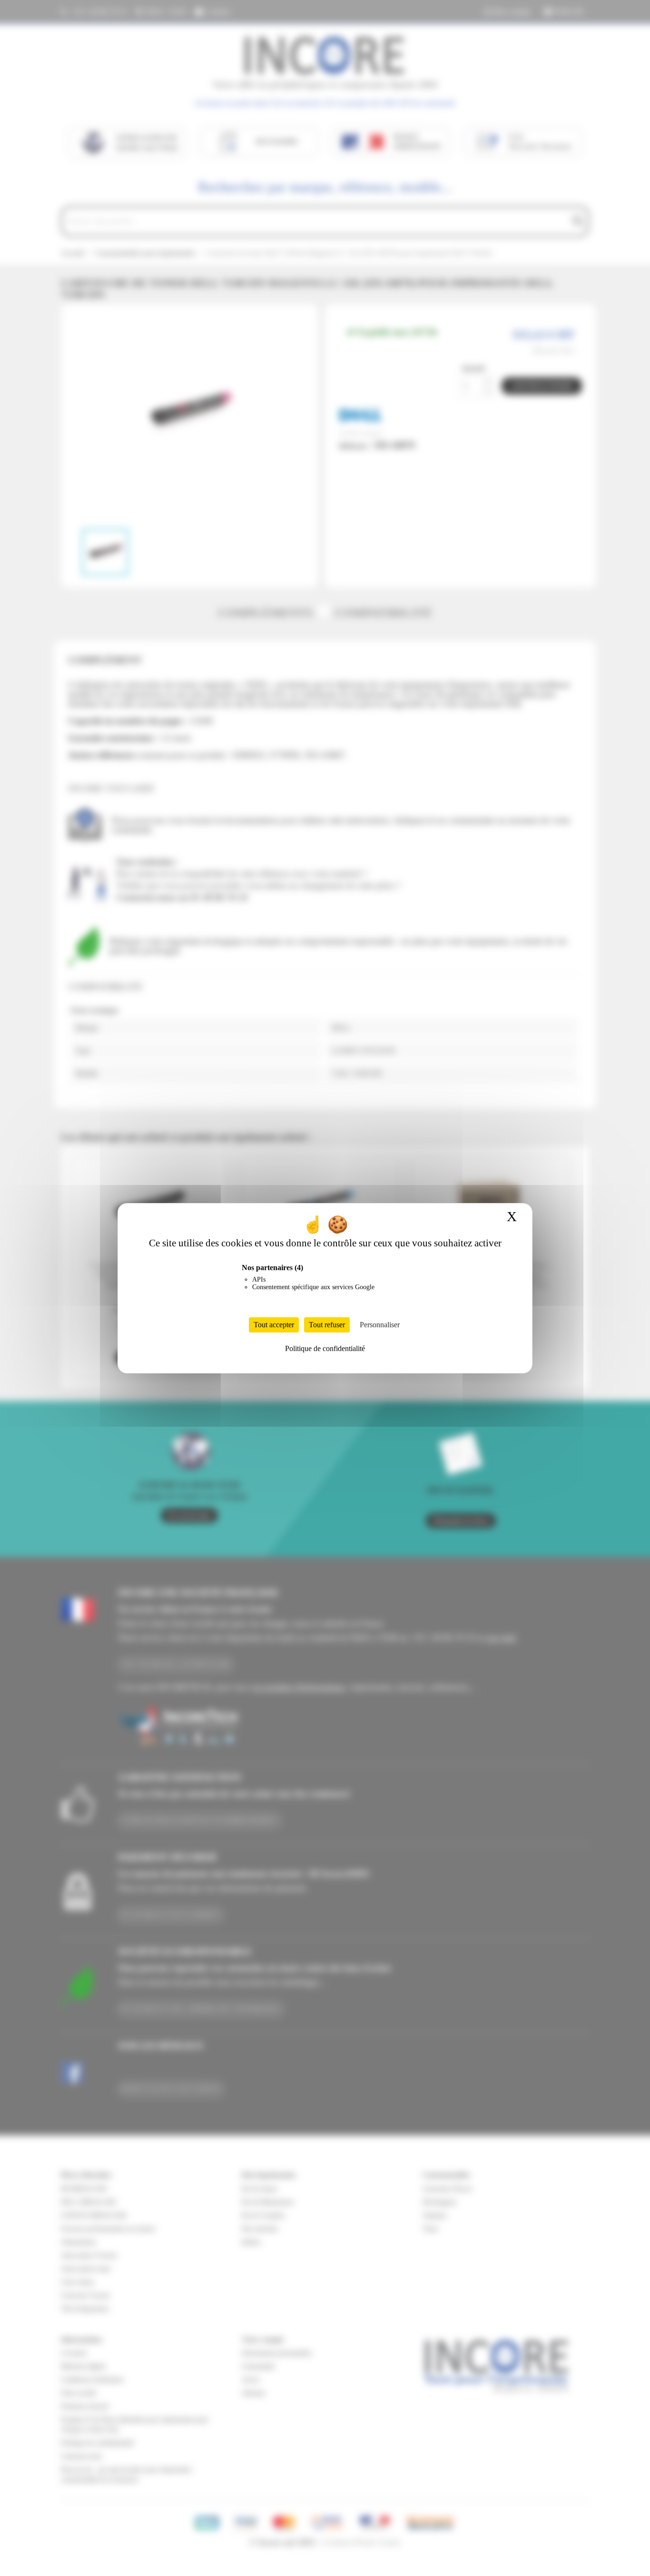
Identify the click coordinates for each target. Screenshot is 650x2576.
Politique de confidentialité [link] (325, 1348)
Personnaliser (380, 1325)
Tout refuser (327, 1325)
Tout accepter (274, 1325)
